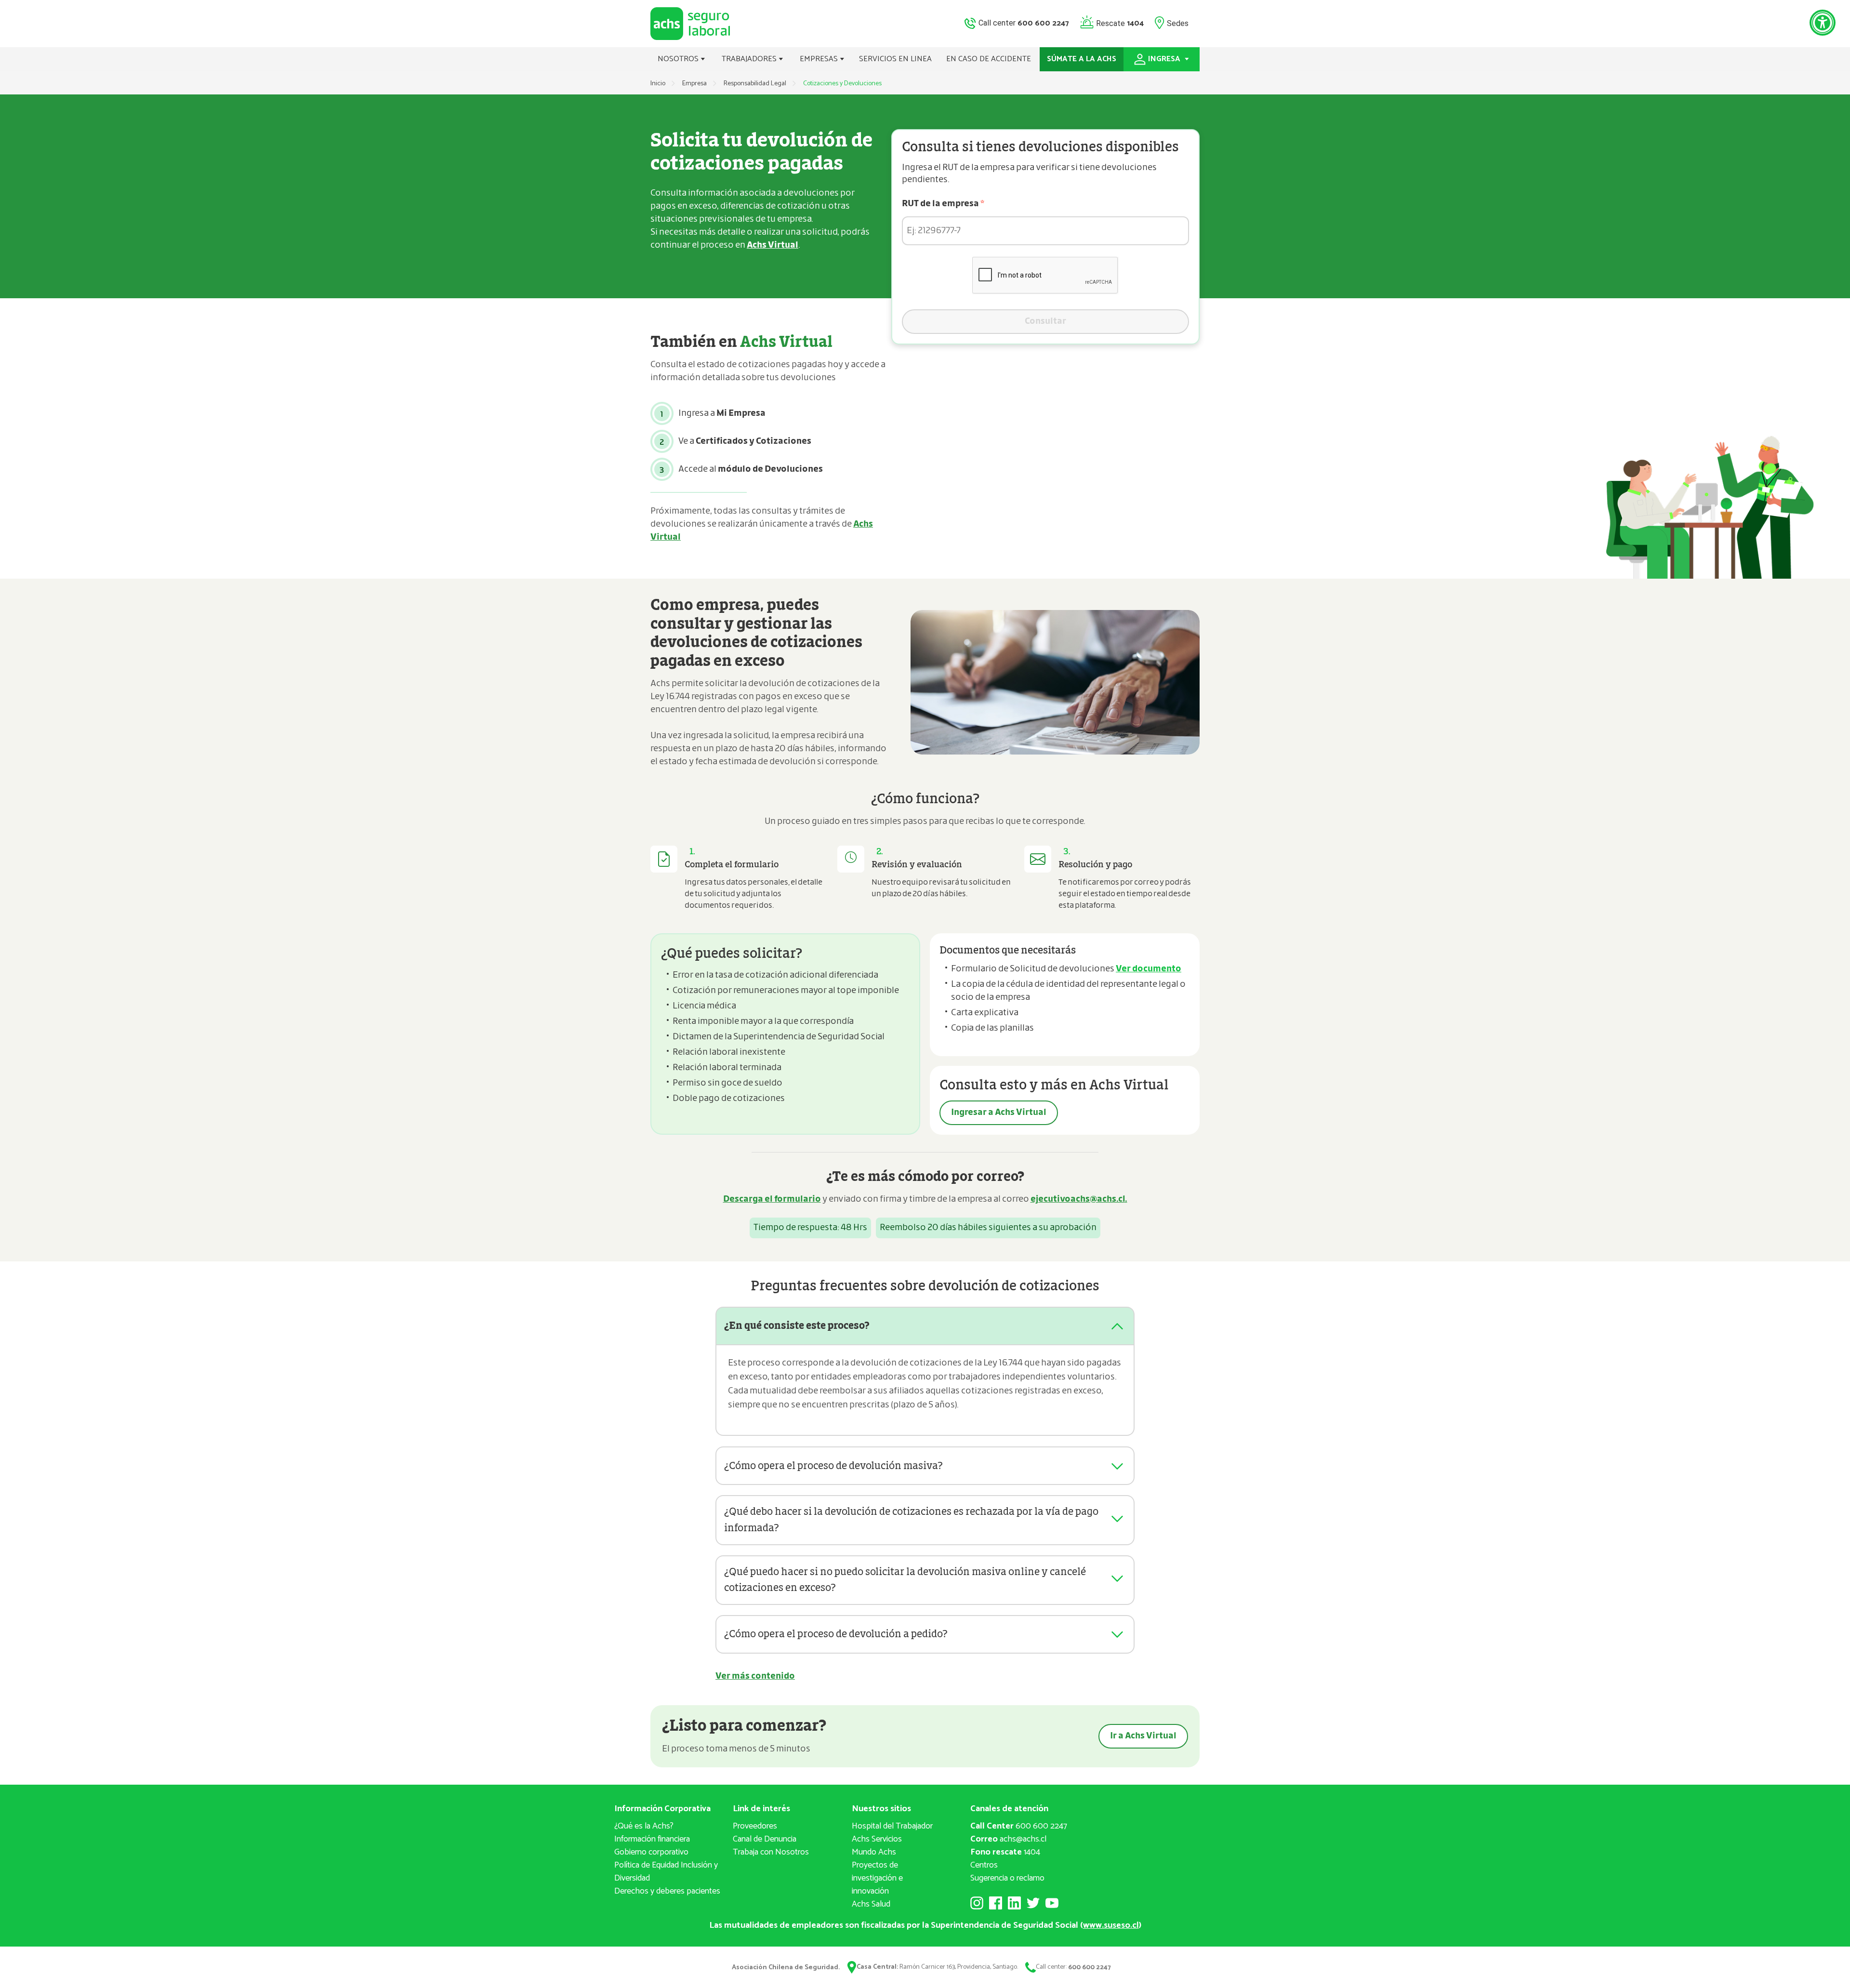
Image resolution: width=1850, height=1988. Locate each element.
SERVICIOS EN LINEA (895, 59)
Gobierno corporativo (651, 1852)
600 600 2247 (1019, 1826)
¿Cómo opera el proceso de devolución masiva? (833, 1466)
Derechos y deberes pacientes (667, 1891)
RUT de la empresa (943, 204)
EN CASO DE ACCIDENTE (989, 59)
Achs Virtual (773, 245)
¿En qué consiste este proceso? (797, 1326)
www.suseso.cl (1111, 1925)
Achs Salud (871, 1904)
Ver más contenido (755, 1676)
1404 (1005, 1852)
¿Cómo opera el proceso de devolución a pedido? (836, 1634)
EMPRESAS (820, 59)
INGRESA (1165, 59)
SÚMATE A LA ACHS (1082, 59)
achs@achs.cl (1008, 1839)
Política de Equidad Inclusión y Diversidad (666, 1872)
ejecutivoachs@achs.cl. (1079, 1199)
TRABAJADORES (750, 59)
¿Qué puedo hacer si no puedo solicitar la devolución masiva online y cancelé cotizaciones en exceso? (905, 1580)
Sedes (1178, 23)
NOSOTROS (679, 59)
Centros (984, 1865)
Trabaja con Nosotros (771, 1852)
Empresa (694, 84)
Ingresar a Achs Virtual (999, 1113)
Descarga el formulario (772, 1199)
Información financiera (652, 1839)
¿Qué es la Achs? (644, 1826)
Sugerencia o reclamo (1007, 1878)
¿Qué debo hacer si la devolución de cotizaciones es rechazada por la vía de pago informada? (911, 1520)
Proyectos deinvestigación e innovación (877, 1878)
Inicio (658, 84)
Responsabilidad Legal (755, 84)
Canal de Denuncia (765, 1839)
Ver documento (1149, 969)
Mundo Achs (874, 1852)
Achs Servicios (877, 1839)
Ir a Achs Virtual (1143, 1736)
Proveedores (755, 1826)
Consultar (1045, 321)
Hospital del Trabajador (892, 1826)
